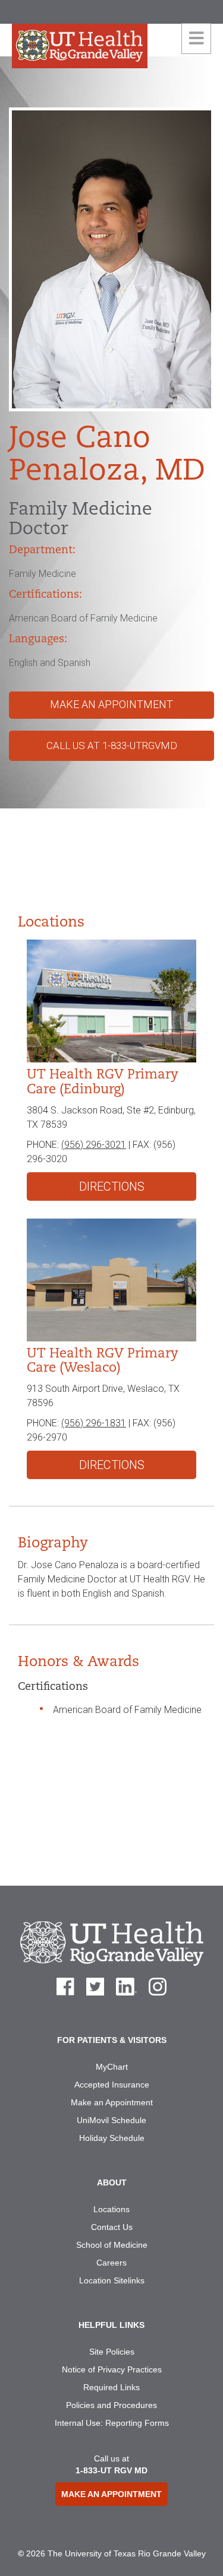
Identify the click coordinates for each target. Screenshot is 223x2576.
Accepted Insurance (112, 2085)
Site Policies (112, 2352)
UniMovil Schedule (111, 2120)
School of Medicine (112, 2245)
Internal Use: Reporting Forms (112, 2423)
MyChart (112, 2067)
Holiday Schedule (112, 2138)
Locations (111, 2209)
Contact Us (112, 2227)
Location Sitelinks (112, 2280)
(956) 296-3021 (94, 1145)
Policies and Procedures (111, 2405)
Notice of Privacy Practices (112, 2369)
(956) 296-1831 (94, 1423)
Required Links (111, 2387)
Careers (111, 2263)
